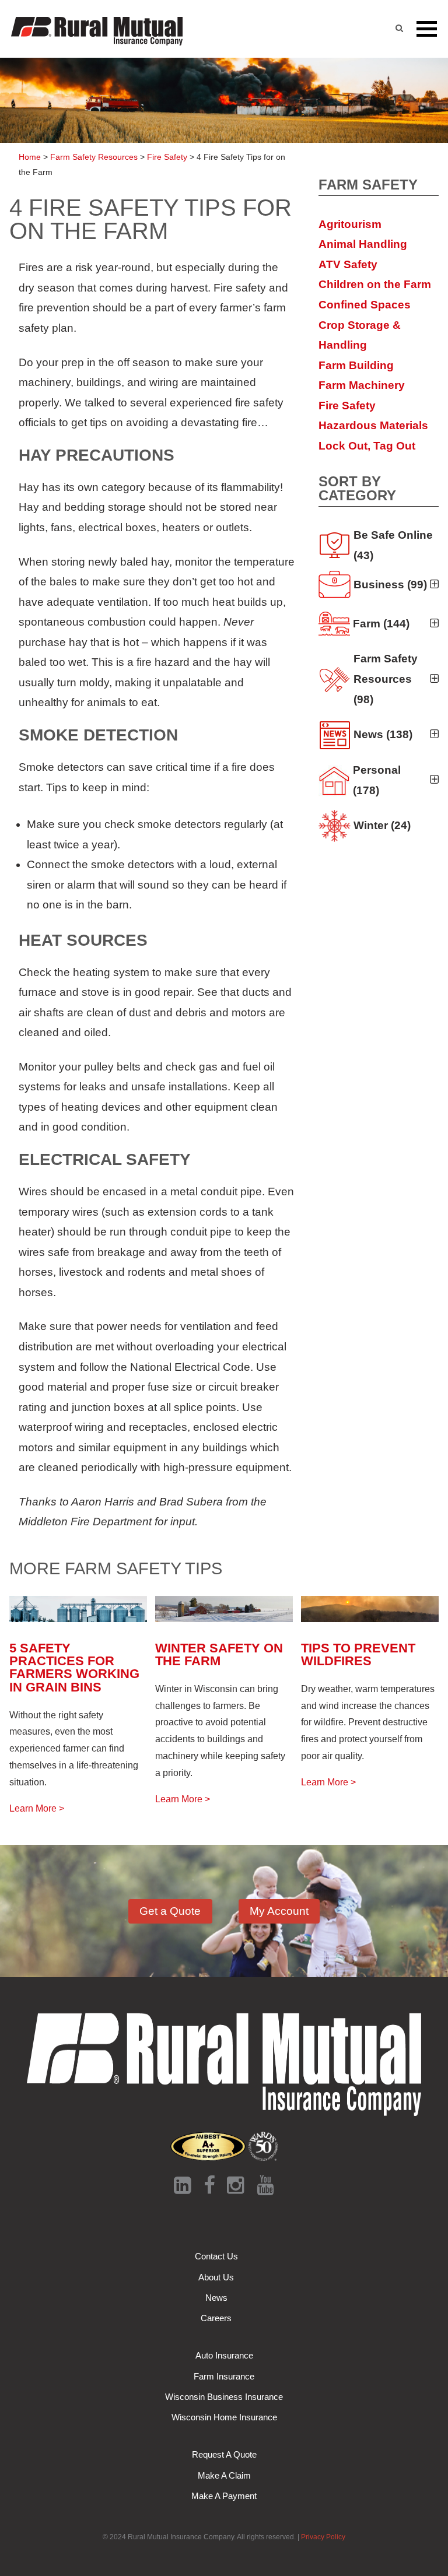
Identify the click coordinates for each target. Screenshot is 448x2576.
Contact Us (216, 2256)
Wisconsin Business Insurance (224, 2397)
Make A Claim (224, 2475)
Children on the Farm (375, 284)
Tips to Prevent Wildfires (358, 1654)
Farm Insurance (224, 2376)
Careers (216, 2318)
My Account (279, 1911)
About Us (216, 2277)
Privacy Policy (323, 2537)
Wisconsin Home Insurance (224, 2417)
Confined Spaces (365, 305)
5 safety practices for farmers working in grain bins (74, 1668)
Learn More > (37, 1808)
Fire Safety (347, 406)
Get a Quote (170, 1911)
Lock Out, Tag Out (367, 446)
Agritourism (350, 224)
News (216, 2298)
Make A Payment (224, 2496)
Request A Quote (224, 2454)
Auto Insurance (224, 2355)
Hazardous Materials (373, 425)
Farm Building (356, 365)
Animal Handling (363, 244)
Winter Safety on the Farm (219, 1654)
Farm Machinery (362, 385)
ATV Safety (348, 264)
